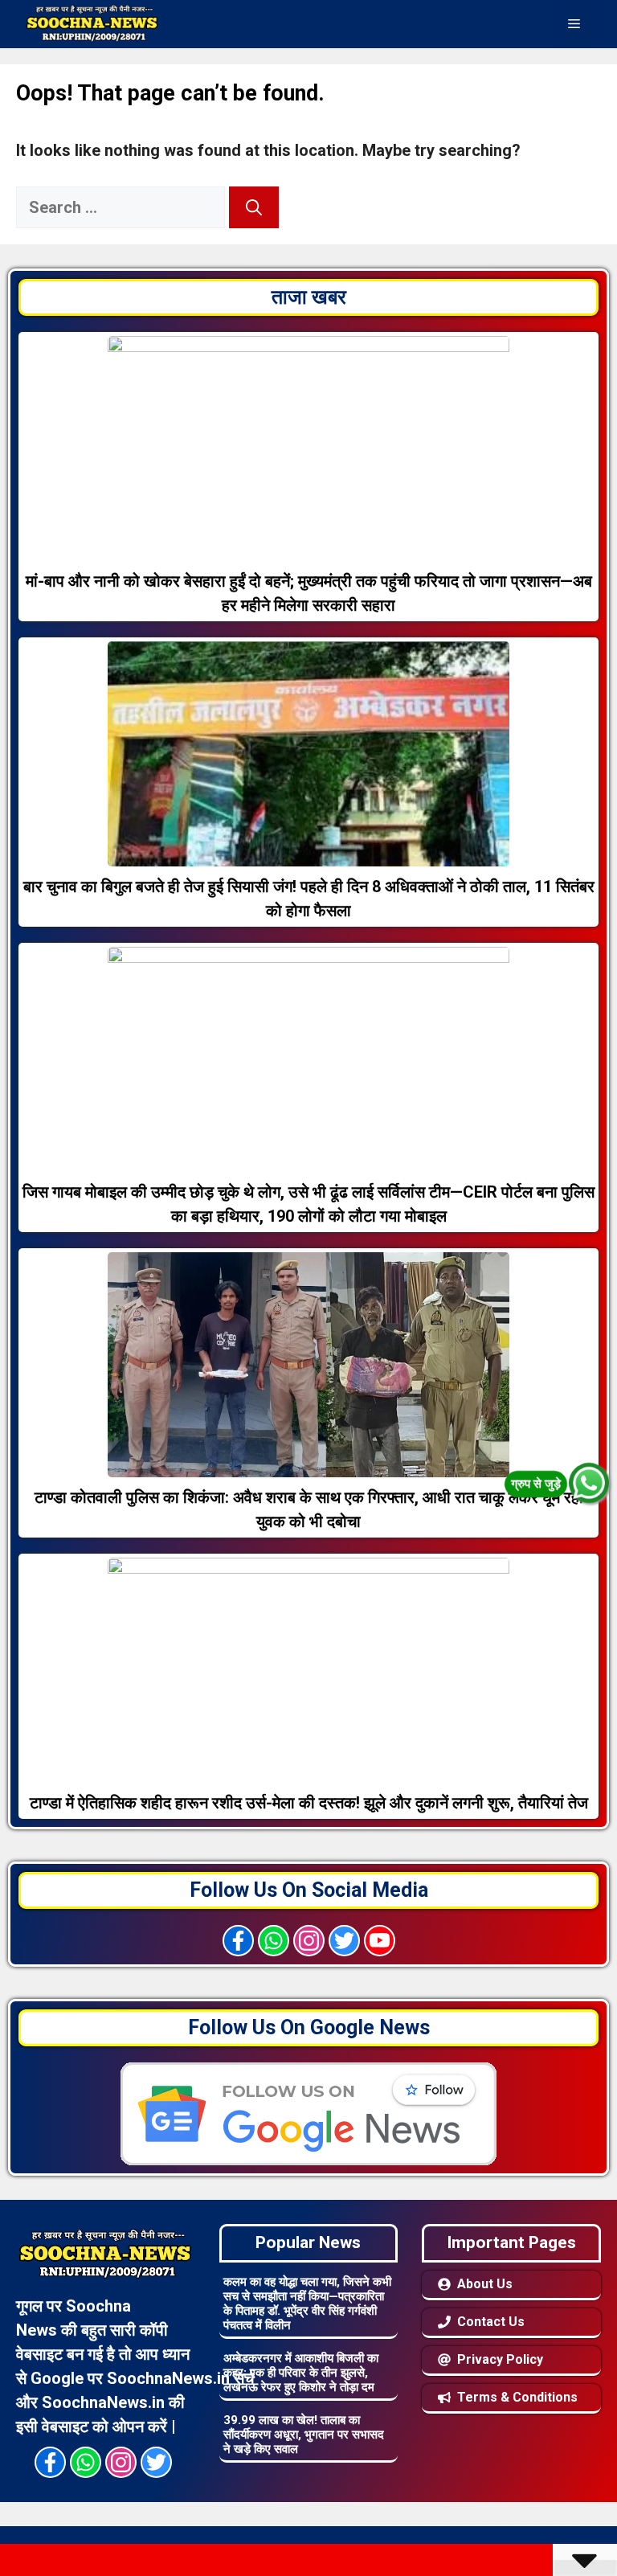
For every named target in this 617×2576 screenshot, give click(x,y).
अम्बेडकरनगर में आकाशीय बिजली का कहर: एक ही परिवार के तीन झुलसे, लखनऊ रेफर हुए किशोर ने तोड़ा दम (301, 2373)
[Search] (254, 207)
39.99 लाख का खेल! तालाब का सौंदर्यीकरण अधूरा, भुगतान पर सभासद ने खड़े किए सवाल (304, 2435)
